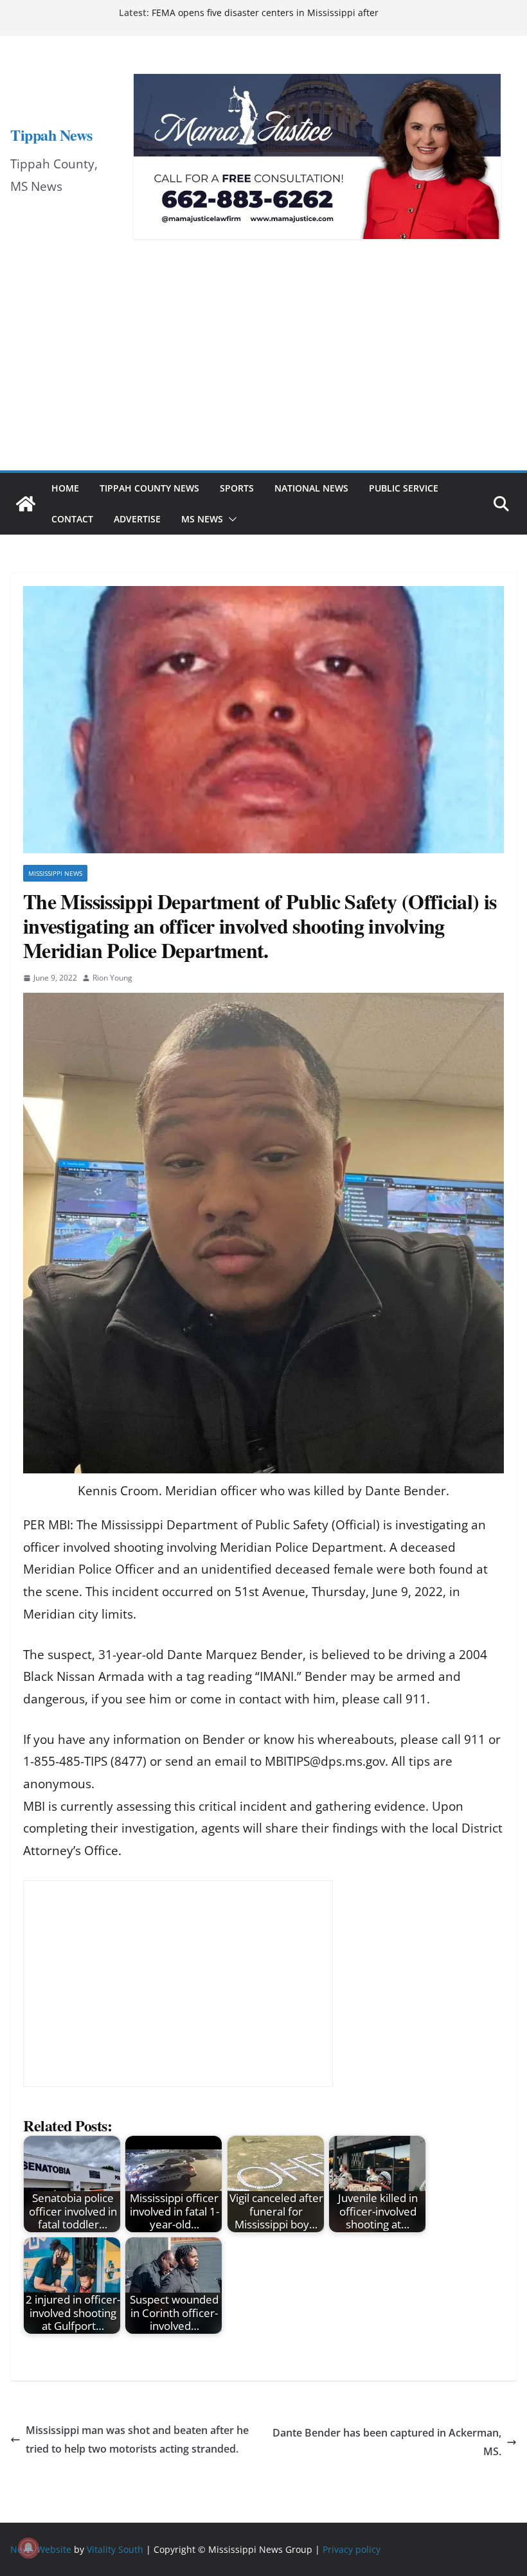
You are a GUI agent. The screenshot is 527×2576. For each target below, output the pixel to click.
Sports (237, 488)
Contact (72, 519)
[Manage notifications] (28, 2548)
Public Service (404, 488)
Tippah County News (149, 488)
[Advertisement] (263, 374)
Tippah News (51, 135)
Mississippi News (55, 873)
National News (311, 488)
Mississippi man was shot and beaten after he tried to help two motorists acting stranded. (137, 2439)
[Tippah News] (26, 504)
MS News (202, 519)
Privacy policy (352, 2549)
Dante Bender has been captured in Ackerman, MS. (387, 2442)
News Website (41, 2549)
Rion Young (112, 978)
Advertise (137, 519)
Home (65, 488)
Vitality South (115, 2549)
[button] (230, 519)
